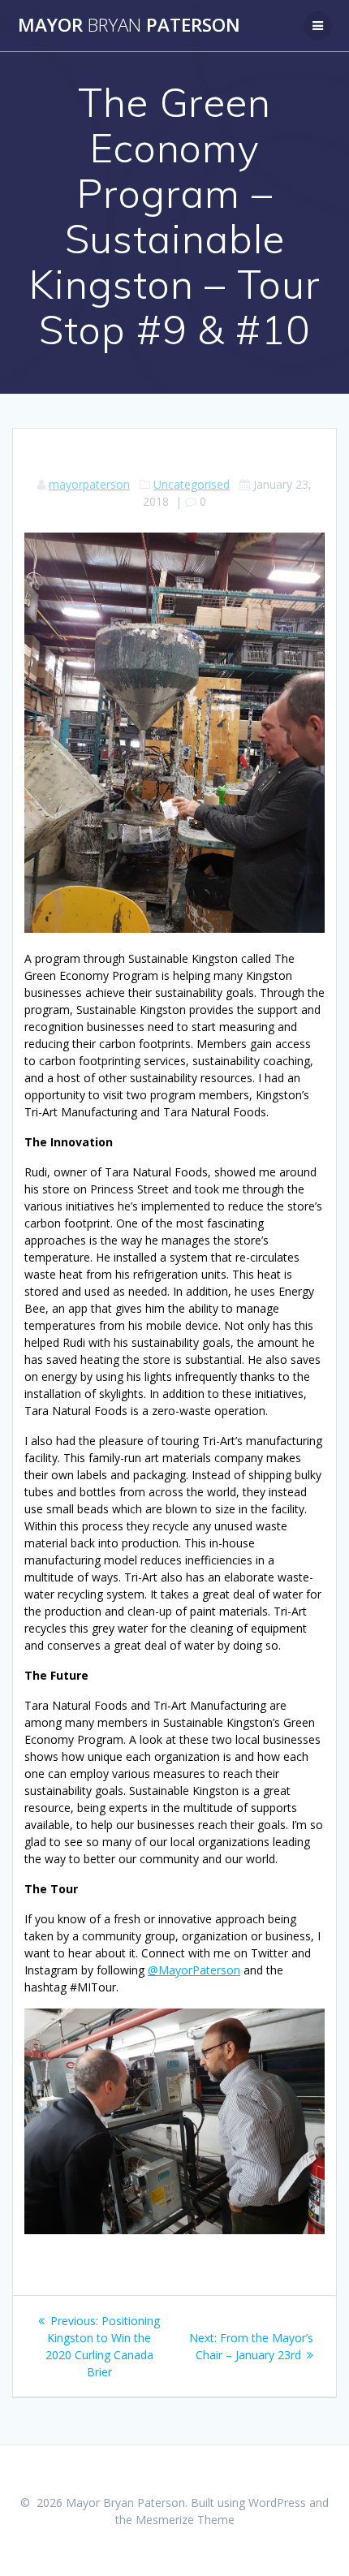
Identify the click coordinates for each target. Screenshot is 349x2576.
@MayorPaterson (194, 1970)
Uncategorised (192, 484)
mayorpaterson (89, 484)
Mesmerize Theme (185, 2520)
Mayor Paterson (129, 25)
